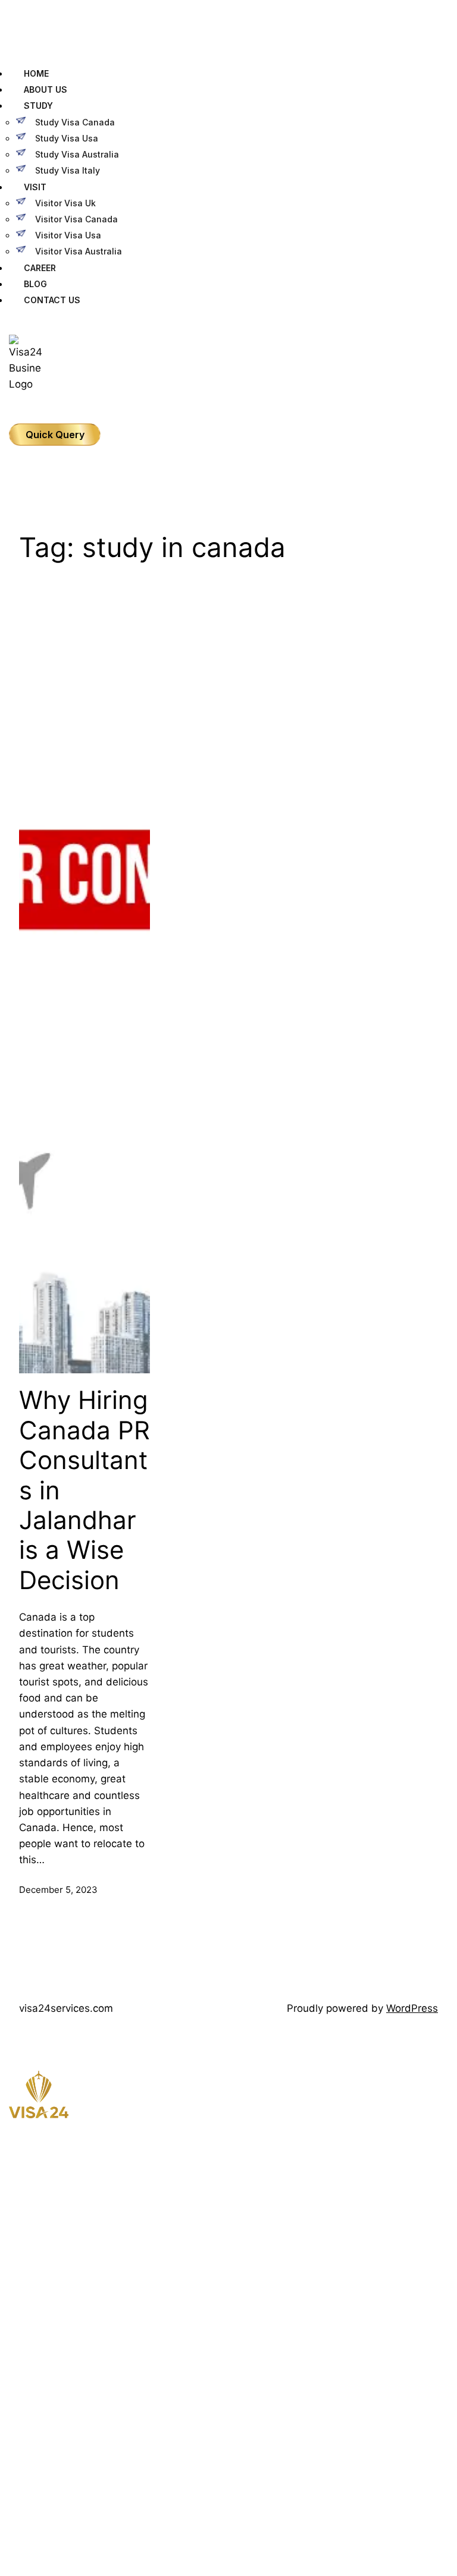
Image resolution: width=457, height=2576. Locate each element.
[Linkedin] (15, 2281)
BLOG (35, 284)
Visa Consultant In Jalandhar (94, 2407)
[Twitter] (15, 2257)
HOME (36, 73)
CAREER (40, 268)
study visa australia (77, 154)
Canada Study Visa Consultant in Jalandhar (119, 2429)
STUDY (38, 106)
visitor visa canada (76, 219)
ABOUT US (46, 89)
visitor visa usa (68, 235)
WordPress (412, 2008)
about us (303, 2129)
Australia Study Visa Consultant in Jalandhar (121, 2451)
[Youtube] (15, 2269)
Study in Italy (67, 2385)
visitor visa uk (65, 203)
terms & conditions (321, 2215)
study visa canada (75, 122)
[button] (228, 35)
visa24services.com (66, 2008)
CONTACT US (52, 300)
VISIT (35, 187)
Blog (294, 2150)
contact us (306, 2193)
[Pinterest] (15, 2292)
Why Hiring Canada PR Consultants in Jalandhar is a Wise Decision (84, 1490)
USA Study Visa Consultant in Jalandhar (114, 2473)
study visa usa (67, 138)
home (297, 2107)
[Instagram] (15, 2245)
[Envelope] (15, 2304)
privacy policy (311, 2236)
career (299, 2172)
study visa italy (68, 170)
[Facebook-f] (15, 2233)
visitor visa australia (79, 251)
